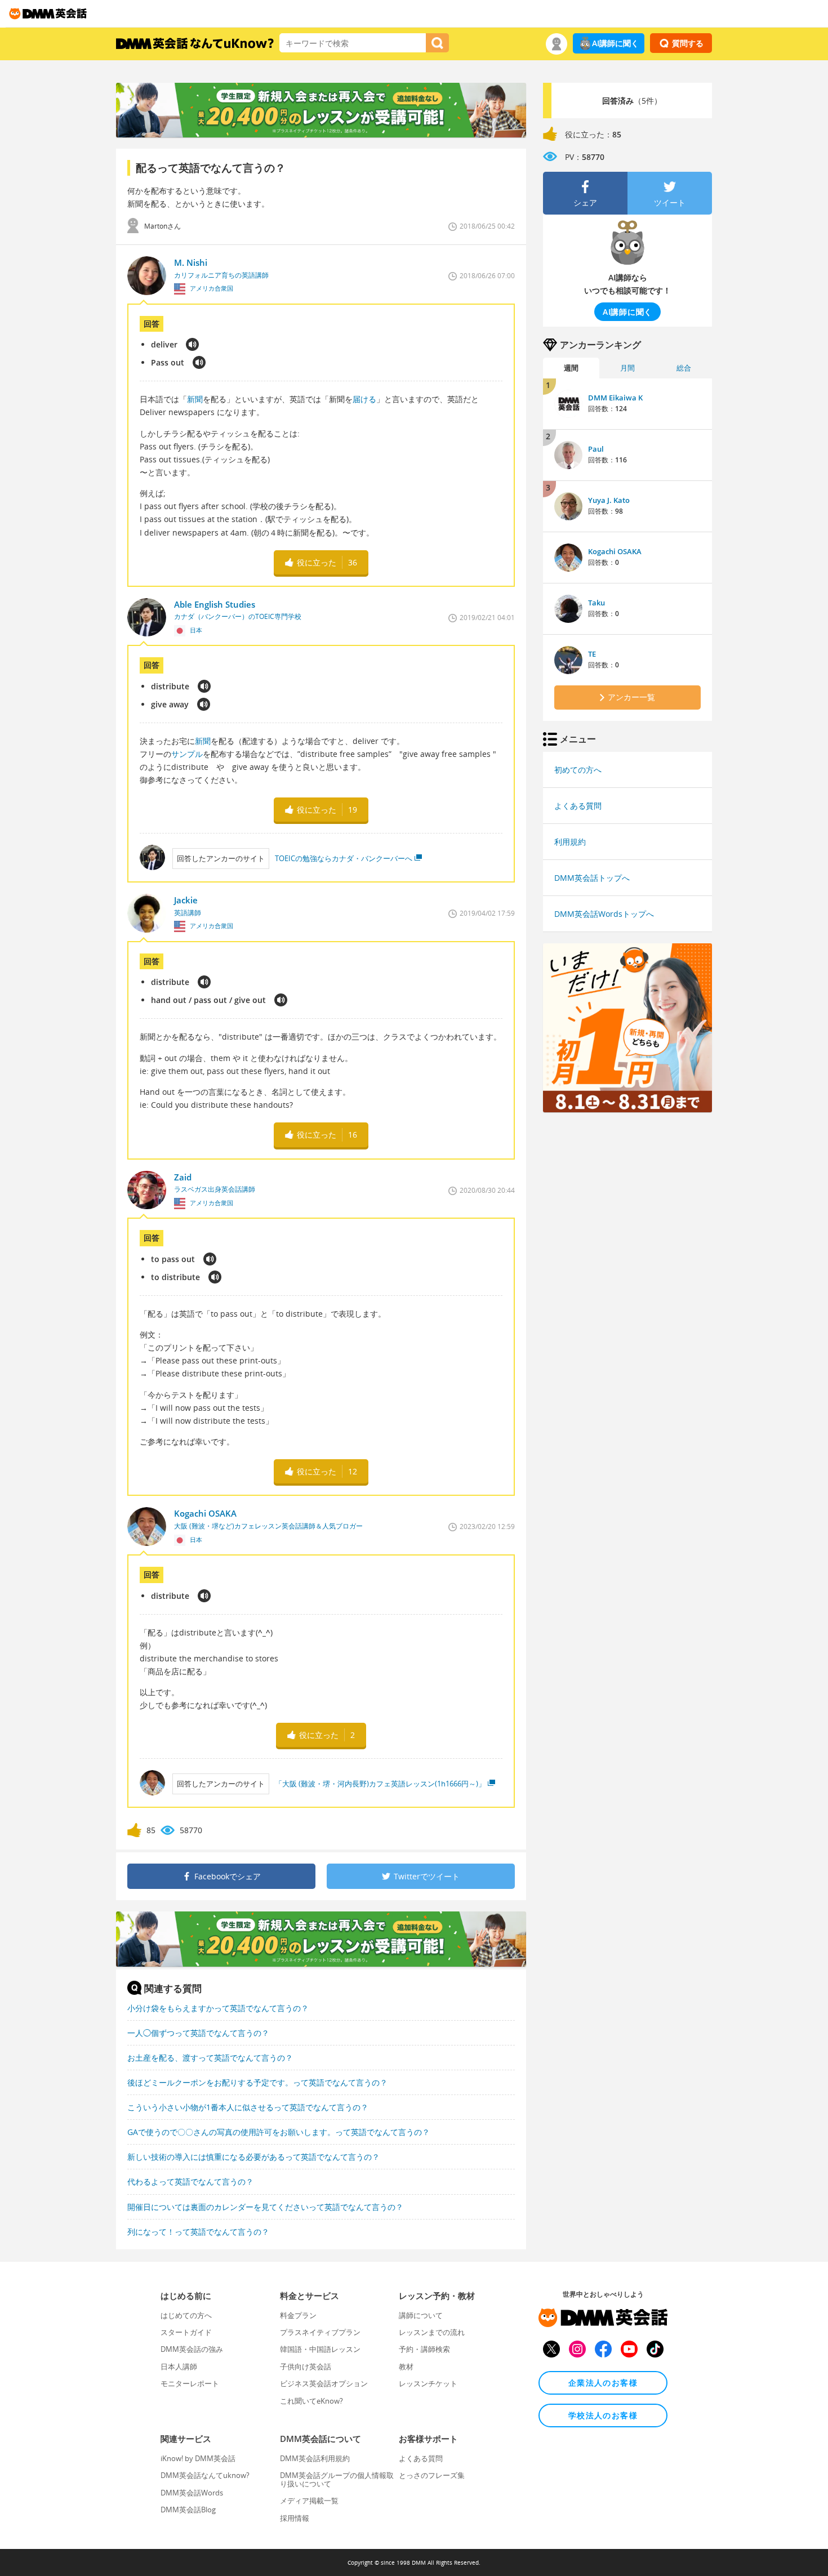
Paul (596, 449)
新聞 (195, 399)
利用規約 (570, 842)
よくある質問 (578, 806)
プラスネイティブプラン (320, 2332)
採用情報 (295, 2518)
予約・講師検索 (424, 2349)
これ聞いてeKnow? (311, 2401)
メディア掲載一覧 (309, 2501)
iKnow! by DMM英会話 (198, 2458)
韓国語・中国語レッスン (320, 2349)
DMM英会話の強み (192, 2349)
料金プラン (298, 2315)
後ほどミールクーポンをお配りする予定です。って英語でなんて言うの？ (257, 2082)
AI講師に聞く (615, 43)
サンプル (187, 754)
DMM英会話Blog (188, 2510)
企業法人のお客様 (603, 2383)
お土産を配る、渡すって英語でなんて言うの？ (210, 2058)
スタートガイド (186, 2332)
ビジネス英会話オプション (324, 2383)
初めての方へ (578, 770)
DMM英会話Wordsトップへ (604, 914)
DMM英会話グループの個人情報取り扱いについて (337, 2479)
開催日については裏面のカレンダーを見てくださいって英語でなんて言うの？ (265, 2207)
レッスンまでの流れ (432, 2332)
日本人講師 (179, 2366)
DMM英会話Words (192, 2493)
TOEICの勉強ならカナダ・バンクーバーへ (344, 858)
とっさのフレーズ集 (432, 2475)
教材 (406, 2366)
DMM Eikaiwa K (615, 398)
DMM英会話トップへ (592, 878)
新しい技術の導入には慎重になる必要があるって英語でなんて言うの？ (253, 2157)
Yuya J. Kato (609, 500)
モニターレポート (190, 2383)
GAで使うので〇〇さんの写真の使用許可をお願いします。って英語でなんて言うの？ (279, 2132)
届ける (364, 399)
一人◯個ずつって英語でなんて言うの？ (198, 2033)
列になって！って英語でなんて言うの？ (198, 2232)
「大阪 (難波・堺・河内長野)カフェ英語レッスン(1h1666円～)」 (380, 1784)
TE (592, 654)
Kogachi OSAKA (615, 551)
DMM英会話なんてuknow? (205, 2475)
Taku (596, 603)
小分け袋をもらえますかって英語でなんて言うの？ (218, 2008)
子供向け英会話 (306, 2366)
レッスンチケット (428, 2383)
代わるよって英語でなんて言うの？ (190, 2181)
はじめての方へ (186, 2315)
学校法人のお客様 (603, 2415)
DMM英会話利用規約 (315, 2458)
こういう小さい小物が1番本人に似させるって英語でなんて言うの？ (248, 2107)
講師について (421, 2315)
